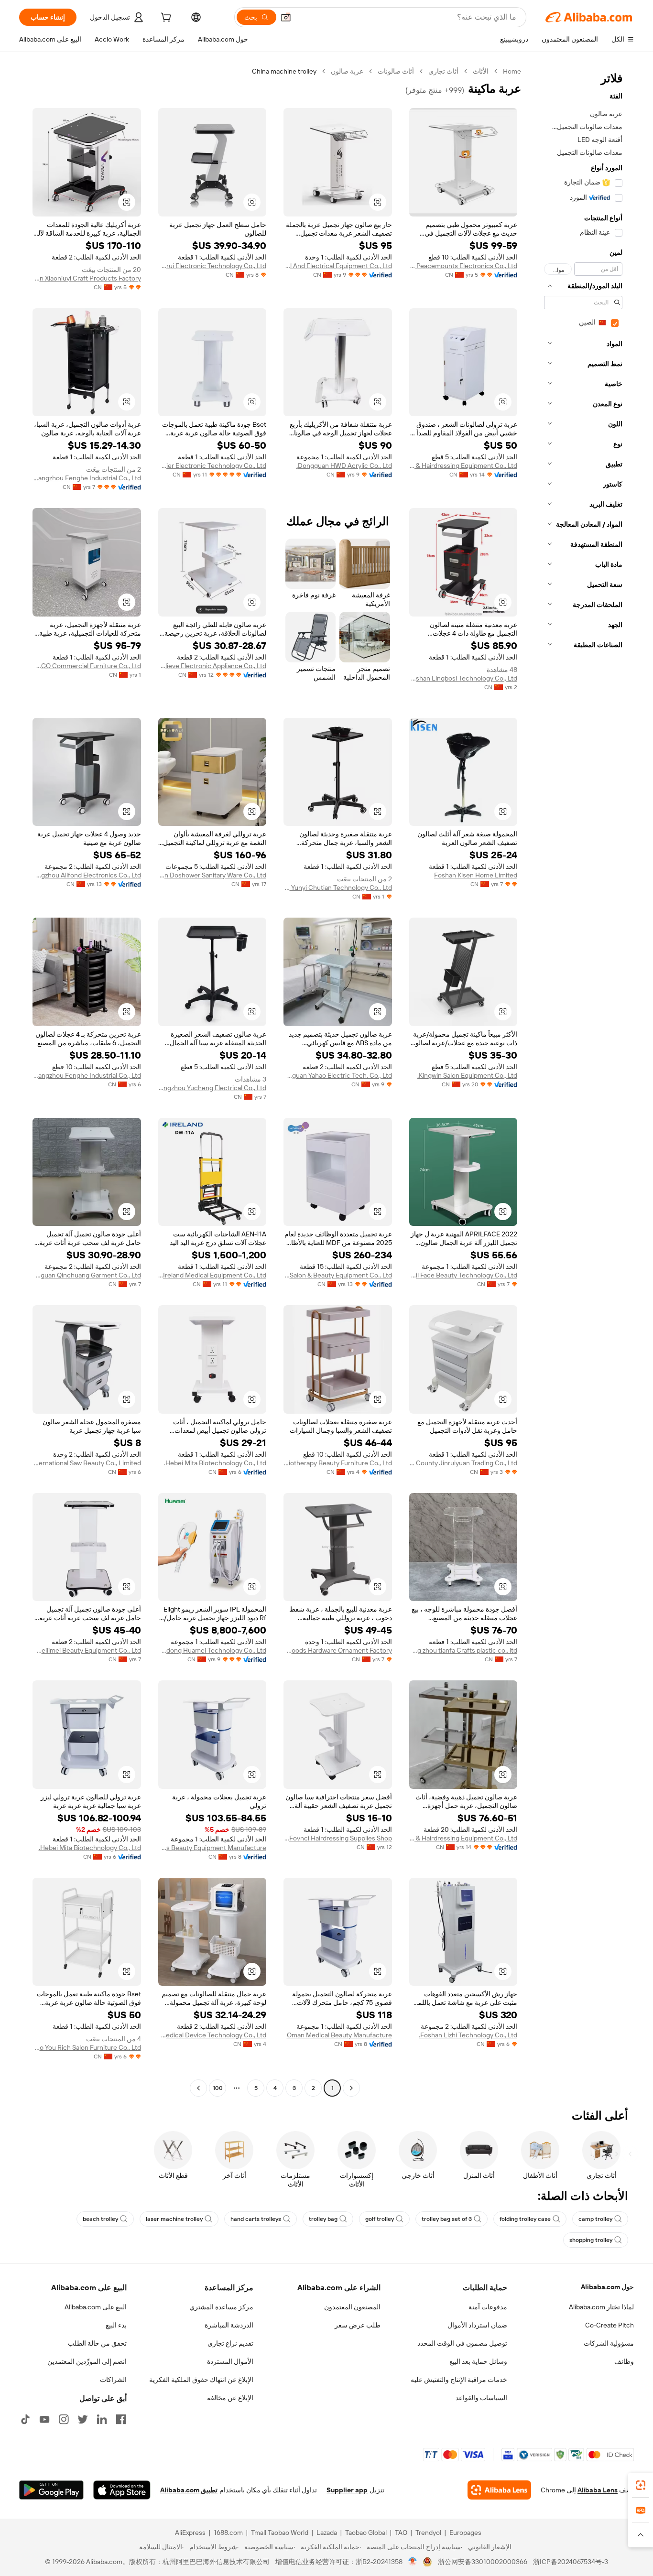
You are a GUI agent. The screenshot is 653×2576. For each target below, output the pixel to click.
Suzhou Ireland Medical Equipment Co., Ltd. (212, 1275)
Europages (465, 2533)
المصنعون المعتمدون (352, 2307)
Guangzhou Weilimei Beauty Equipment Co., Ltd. (87, 1650)
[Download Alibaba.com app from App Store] (122, 2490)
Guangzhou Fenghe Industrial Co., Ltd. (87, 478)
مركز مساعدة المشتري (221, 2307)
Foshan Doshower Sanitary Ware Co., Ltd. (212, 875)
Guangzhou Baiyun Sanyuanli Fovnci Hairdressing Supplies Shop (338, 1838)
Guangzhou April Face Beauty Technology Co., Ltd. (463, 1275)
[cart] (165, 19)
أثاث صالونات (396, 71)
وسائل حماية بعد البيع (478, 2361)
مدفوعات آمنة (488, 2307)
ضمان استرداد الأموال (477, 2325)
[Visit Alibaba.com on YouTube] (44, 2419)
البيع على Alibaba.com (96, 2307)
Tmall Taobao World (280, 2533)
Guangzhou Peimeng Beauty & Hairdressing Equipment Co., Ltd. (463, 1838)
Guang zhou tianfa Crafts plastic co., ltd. (463, 1650)
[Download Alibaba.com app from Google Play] (51, 2490)
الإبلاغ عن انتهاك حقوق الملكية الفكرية (201, 2380)
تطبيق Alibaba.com (189, 2490)
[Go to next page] (198, 2088)
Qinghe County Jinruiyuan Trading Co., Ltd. (463, 1463)
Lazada (327, 2533)
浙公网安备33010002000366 (483, 2562)
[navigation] (580, 1081)
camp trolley (595, 2219)
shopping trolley (591, 2240)
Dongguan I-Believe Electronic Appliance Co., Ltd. (212, 666)
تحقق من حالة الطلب (97, 2343)
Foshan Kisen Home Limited (476, 875)
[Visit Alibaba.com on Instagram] (64, 2419)
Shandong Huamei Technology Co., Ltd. (212, 1650)
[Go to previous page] (351, 2088)
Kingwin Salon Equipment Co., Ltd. (467, 1075)
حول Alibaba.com (607, 2287)
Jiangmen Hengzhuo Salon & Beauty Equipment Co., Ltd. (338, 1275)
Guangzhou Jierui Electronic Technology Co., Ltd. (212, 266)
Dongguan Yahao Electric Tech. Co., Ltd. (338, 1075)
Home (512, 71)
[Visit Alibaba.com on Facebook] (121, 2419)
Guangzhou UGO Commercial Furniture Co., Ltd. (87, 666)
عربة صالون (347, 71)
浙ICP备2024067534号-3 (571, 2562)
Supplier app (347, 2490)
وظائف (624, 2361)
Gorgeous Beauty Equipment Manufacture (212, 1848)
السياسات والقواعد (481, 2398)
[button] (286, 17)
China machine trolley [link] (284, 71)
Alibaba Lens (598, 2490)
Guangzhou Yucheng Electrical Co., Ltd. (212, 1088)
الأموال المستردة (230, 2361)
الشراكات (113, 2380)
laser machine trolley (174, 2219)
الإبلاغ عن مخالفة (230, 2398)
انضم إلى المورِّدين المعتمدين (87, 2361)
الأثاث (481, 71)
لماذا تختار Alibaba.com (601, 2307)
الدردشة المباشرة (229, 2325)
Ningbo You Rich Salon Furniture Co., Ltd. (87, 2047)
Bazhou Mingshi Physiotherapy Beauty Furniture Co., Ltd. (338, 1463)
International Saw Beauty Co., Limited (87, 1463)
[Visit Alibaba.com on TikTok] (25, 2419)
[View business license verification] (413, 2562)
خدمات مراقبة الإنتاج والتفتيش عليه (459, 2380)
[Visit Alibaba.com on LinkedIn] (102, 2419)
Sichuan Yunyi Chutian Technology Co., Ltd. (338, 888)
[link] (641, 2485)
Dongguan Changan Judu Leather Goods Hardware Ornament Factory (338, 1650)
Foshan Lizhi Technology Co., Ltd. (468, 2035)
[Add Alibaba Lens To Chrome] (499, 2490)
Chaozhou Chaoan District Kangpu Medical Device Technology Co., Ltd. (212, 2035)
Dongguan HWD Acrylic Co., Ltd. (344, 465)
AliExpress (190, 2533)
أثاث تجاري (443, 71)
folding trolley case (525, 2219)
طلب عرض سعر (358, 2325)
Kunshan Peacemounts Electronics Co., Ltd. (463, 266)
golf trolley (380, 2219)
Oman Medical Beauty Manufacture (339, 2035)
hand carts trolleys (256, 2219)
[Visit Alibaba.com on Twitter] (83, 2419)
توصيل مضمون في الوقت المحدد (462, 2343)
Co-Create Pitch (609, 2325)
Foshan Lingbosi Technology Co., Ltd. (463, 678)
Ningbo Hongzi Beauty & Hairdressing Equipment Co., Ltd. (463, 465)
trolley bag (323, 2219)
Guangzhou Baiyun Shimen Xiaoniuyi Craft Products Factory (87, 278)
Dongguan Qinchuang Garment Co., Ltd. (87, 1275)
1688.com (228, 2533)
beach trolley (100, 2219)
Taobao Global (366, 2533)
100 (218, 2088)
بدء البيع (116, 2325)
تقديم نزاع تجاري (230, 2343)
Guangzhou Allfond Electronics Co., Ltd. (87, 875)
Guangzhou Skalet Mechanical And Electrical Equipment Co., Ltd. (338, 266)
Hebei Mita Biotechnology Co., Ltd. (215, 1463)
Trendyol (428, 2533)
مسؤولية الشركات (609, 2343)
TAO (401, 2533)
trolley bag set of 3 (447, 2219)
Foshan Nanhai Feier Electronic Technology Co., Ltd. (212, 465)
